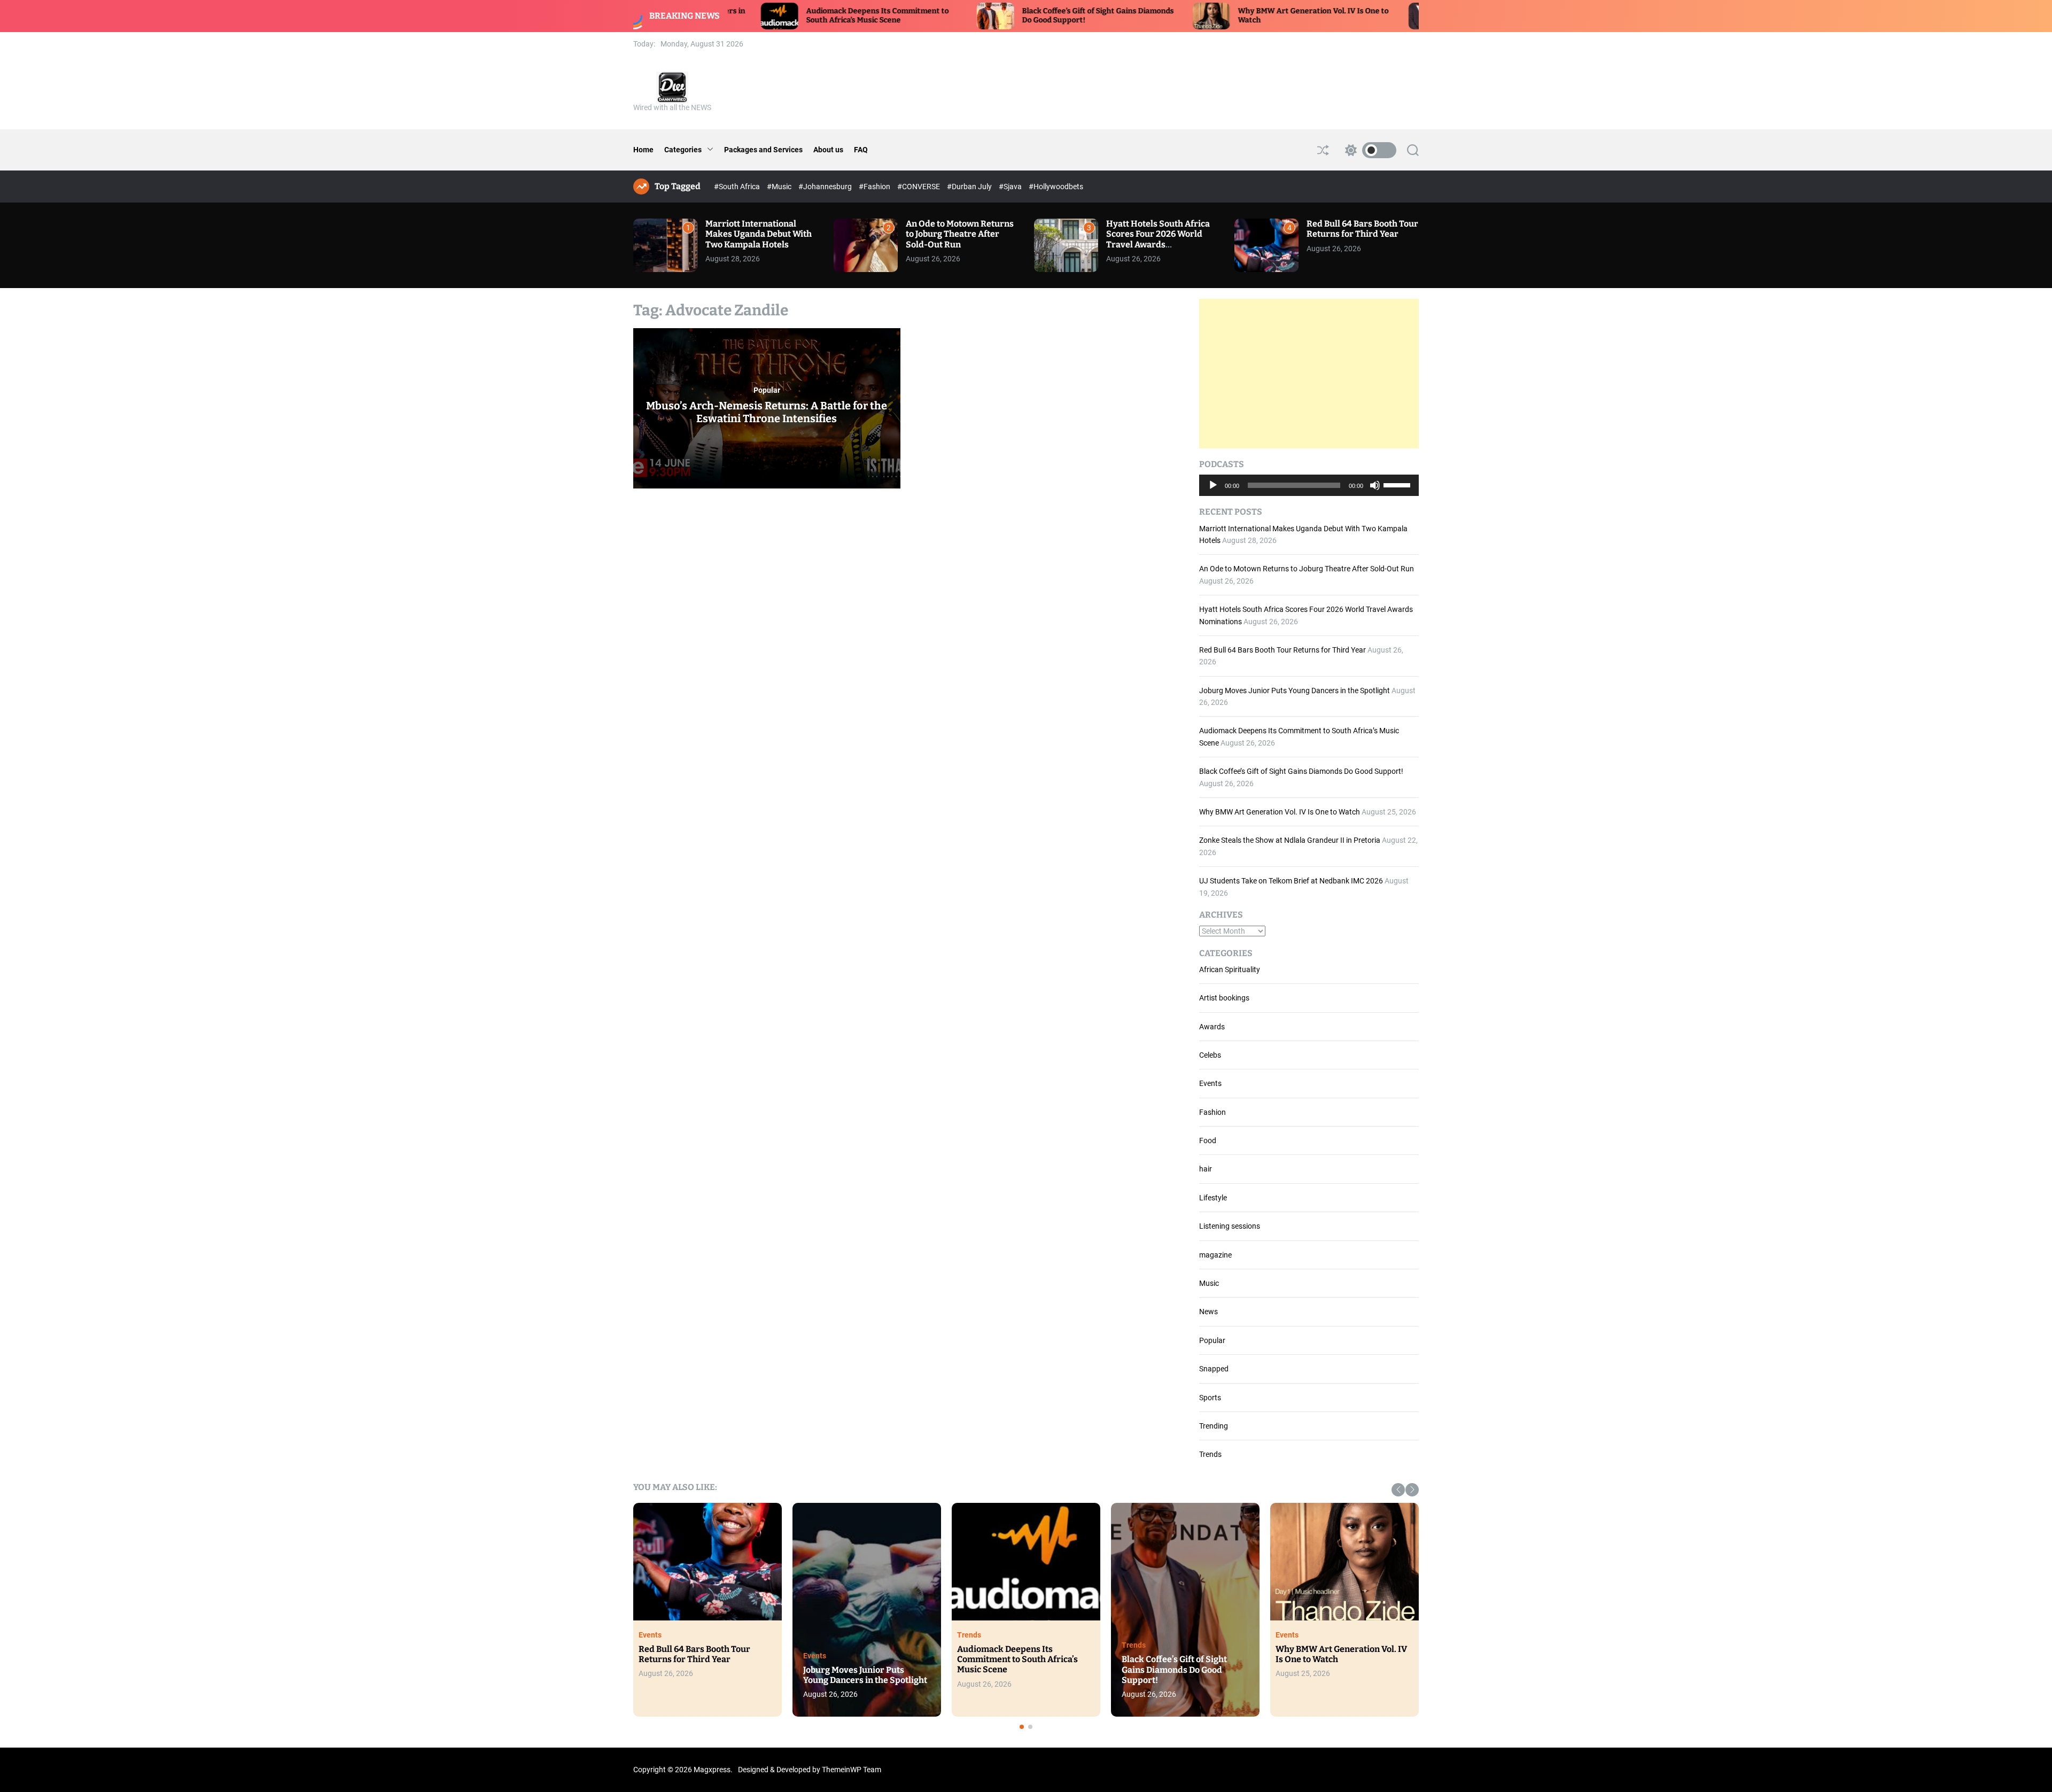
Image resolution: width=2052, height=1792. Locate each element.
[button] (1398, 1490)
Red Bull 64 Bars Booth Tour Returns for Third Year (1362, 229)
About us (828, 150)
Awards (1212, 1027)
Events (1210, 1083)
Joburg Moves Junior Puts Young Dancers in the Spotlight (1295, 691)
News (1208, 1312)
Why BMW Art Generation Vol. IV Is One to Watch (1280, 812)
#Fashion (875, 187)
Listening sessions (1230, 1226)
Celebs (1210, 1055)
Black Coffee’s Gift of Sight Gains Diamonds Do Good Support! (1301, 771)
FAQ (861, 150)
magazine (1215, 1255)
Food (1208, 1141)
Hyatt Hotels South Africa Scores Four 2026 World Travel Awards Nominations (1158, 239)
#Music (780, 187)
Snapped (1214, 1369)
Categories (683, 150)
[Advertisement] (1309, 374)
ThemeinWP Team (852, 1770)
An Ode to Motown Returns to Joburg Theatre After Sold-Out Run (960, 234)
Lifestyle (1213, 1198)
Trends (1210, 1454)
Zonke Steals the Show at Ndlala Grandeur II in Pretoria (1290, 840)
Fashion (1212, 1112)
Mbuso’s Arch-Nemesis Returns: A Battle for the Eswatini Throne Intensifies (767, 412)
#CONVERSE (919, 187)
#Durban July (970, 187)
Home (643, 150)
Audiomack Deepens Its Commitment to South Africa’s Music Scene (731, 15)
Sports (1210, 1398)
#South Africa (738, 187)
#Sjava (1011, 187)
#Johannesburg (826, 187)
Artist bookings (1224, 998)
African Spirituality (1230, 969)
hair (1206, 1169)
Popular (767, 390)
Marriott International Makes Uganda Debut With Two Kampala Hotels (759, 234)
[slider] (1398, 484)
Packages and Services (763, 150)
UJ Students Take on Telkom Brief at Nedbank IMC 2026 (1291, 881)
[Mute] (1375, 493)
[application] (1309, 485)
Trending (1214, 1426)
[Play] (1213, 493)
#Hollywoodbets (1056, 187)
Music (1209, 1283)
